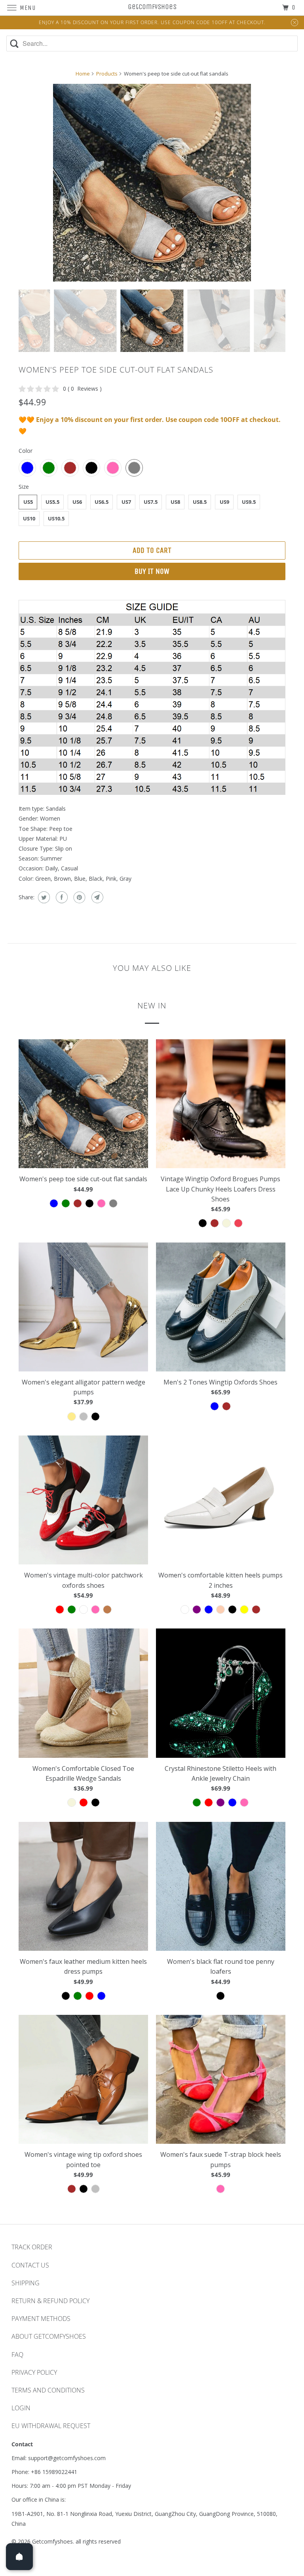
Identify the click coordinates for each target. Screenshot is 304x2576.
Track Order (32, 2247)
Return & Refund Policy (50, 2301)
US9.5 (249, 502)
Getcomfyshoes (52, 2541)
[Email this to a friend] (96, 897)
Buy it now (152, 571)
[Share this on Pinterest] (79, 897)
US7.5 (151, 502)
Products (107, 74)
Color (26, 451)
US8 (175, 502)
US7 (126, 502)
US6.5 (102, 502)
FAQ (17, 2355)
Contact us (30, 2265)
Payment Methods (41, 2319)
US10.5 (56, 518)
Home (83, 74)
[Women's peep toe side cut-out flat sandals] (152, 183)
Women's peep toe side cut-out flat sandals (116, 370)
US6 (77, 502)
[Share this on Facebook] (61, 897)
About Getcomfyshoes (49, 2336)
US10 (29, 518)
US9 (224, 502)
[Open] (19, 2557)
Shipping (26, 2283)
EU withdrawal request (51, 2426)
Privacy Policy (34, 2372)
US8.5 (200, 502)
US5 (28, 502)
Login (21, 2408)
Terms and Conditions (48, 2390)
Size (24, 487)
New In (152, 1005)
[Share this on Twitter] (43, 897)
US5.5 (52, 502)
